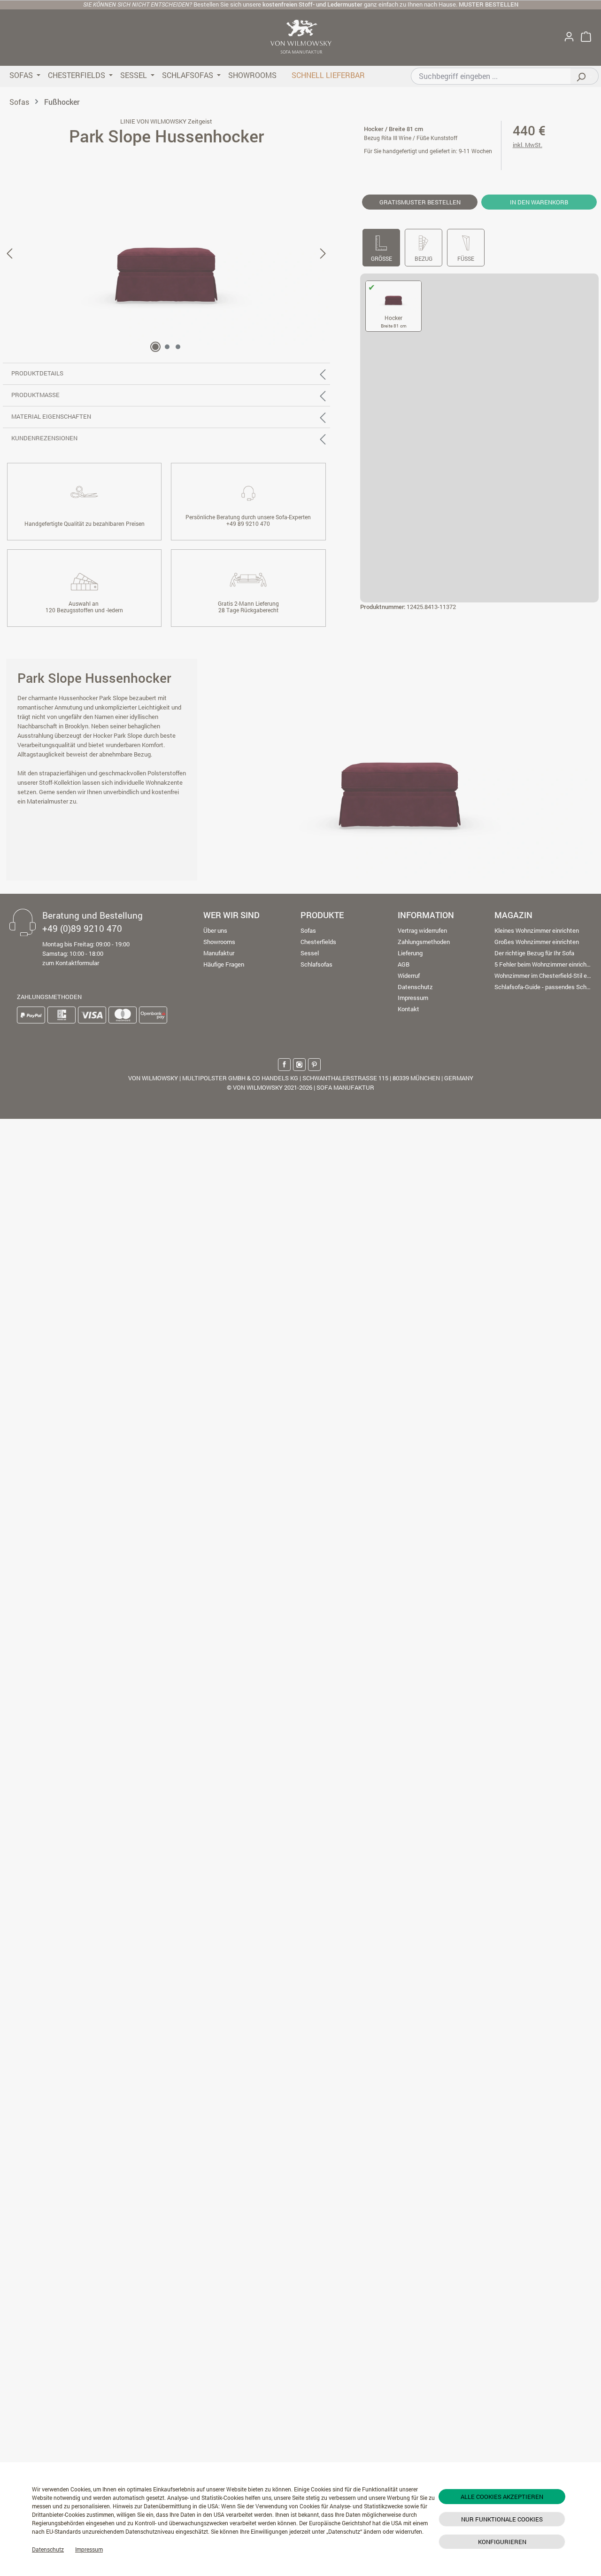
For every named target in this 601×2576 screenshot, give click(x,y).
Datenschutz (48, 2549)
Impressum (89, 2549)
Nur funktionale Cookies (502, 2519)
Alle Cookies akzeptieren (502, 2497)
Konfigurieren (502, 2542)
